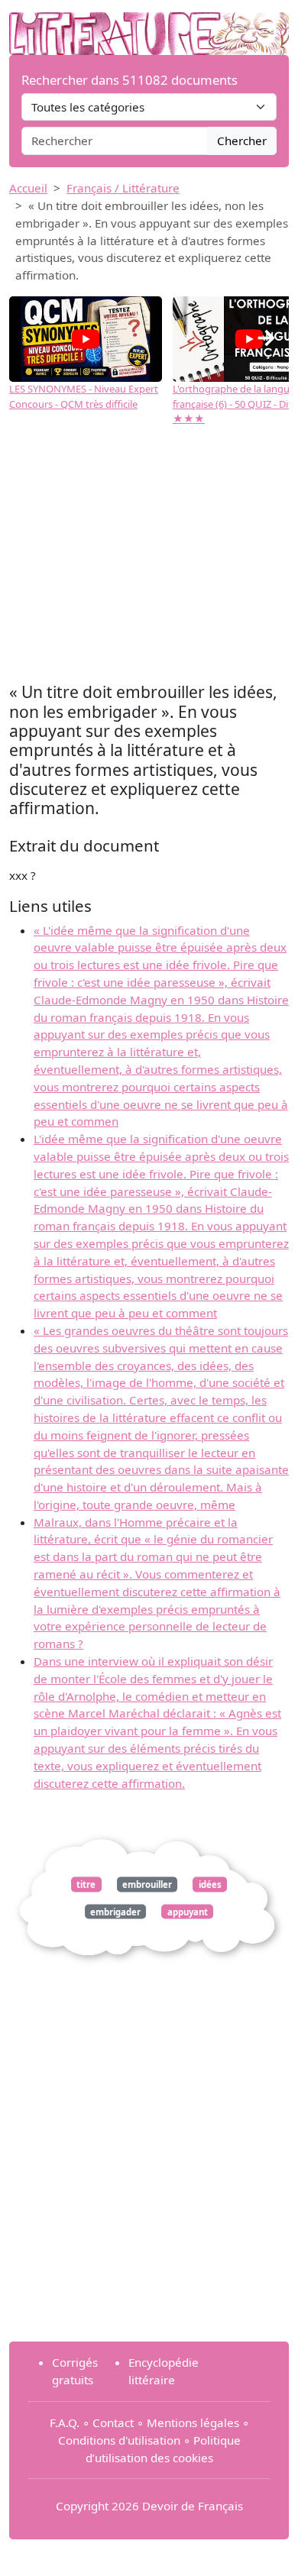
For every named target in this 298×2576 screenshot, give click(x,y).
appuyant (188, 1911)
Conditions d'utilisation (119, 2440)
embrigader (115, 1911)
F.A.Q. (65, 2422)
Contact (113, 2422)
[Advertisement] (149, 556)
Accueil (28, 188)
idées (210, 1884)
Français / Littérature (123, 188)
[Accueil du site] (149, 26)
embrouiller (147, 1884)
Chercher (242, 141)
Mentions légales (193, 2422)
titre (86, 1884)
